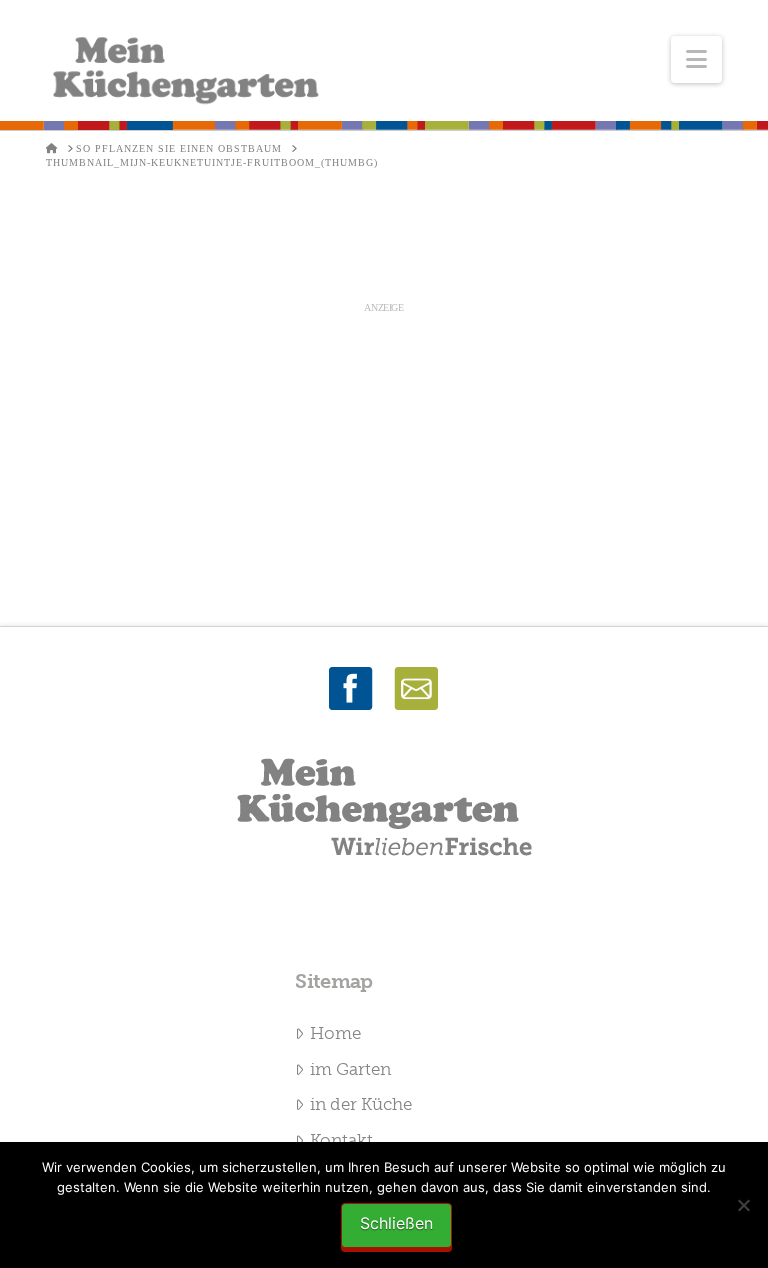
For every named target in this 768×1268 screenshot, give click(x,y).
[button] (696, 59)
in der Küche (361, 1104)
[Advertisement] (384, 456)
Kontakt (341, 1140)
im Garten (350, 1069)
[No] (743, 1205)
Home (335, 1033)
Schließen (396, 1223)
